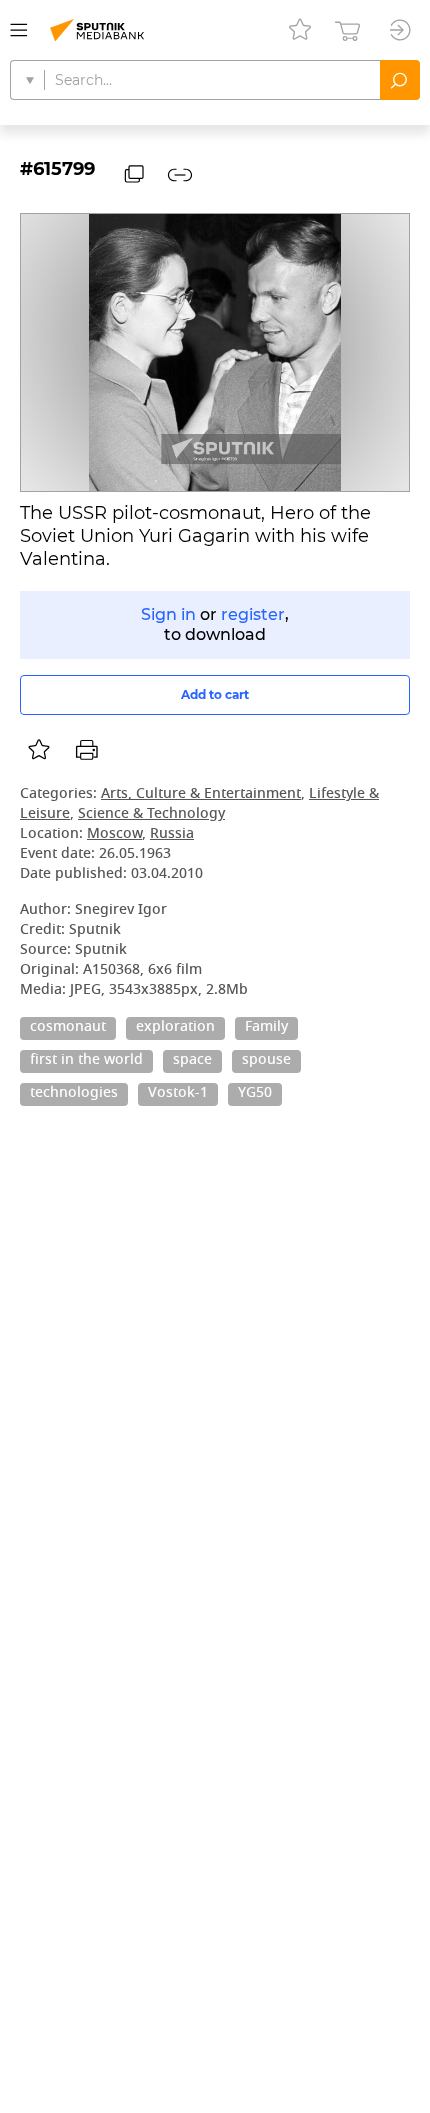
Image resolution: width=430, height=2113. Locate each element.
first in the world (86, 1061)
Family (266, 1028)
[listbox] (39, 750)
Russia (172, 834)
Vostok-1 (178, 1094)
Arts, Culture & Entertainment (201, 794)
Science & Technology (151, 814)
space (192, 1061)
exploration (175, 1028)
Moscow (114, 834)
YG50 (255, 1094)
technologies (74, 1094)
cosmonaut (68, 1028)
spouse (266, 1061)
